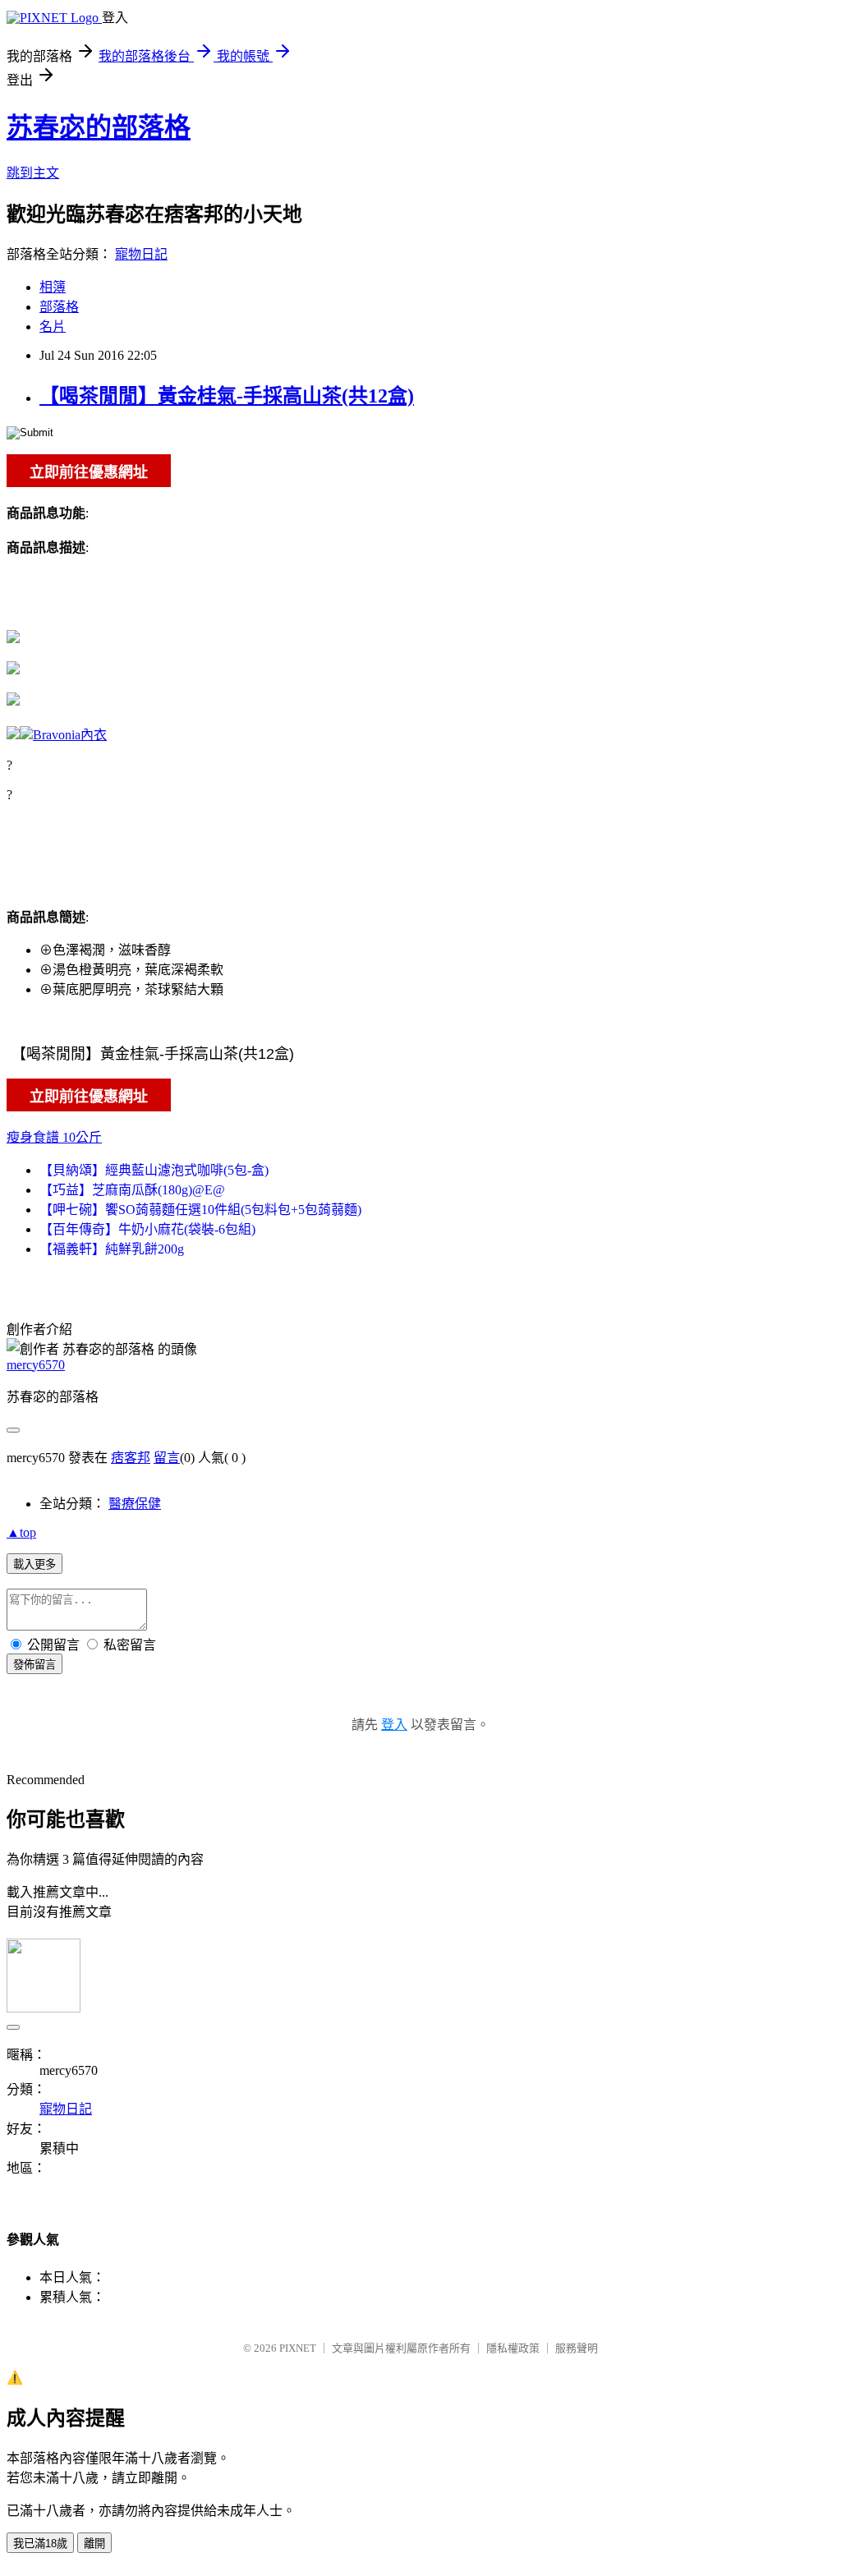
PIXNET (298, 2348)
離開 (94, 2544)
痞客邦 (131, 1458)
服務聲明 (577, 2348)
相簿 (53, 287)
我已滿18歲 (40, 2544)
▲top (21, 1532)
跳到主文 (33, 173)
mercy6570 (36, 1365)
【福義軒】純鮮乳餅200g (112, 1249)
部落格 (59, 307)
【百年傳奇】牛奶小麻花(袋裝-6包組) (147, 1229)
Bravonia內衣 (70, 735)
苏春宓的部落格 (99, 127)
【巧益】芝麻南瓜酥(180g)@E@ (132, 1190)
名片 (53, 327)
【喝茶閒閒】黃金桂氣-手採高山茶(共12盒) (227, 396)
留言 (167, 1458)
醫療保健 (135, 1504)
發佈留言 (34, 1665)
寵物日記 (141, 254)
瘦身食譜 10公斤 (54, 1137)
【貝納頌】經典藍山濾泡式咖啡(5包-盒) (154, 1170)
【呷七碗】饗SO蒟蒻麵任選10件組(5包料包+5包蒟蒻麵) (200, 1210)
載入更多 (34, 1564)
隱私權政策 (513, 2348)
